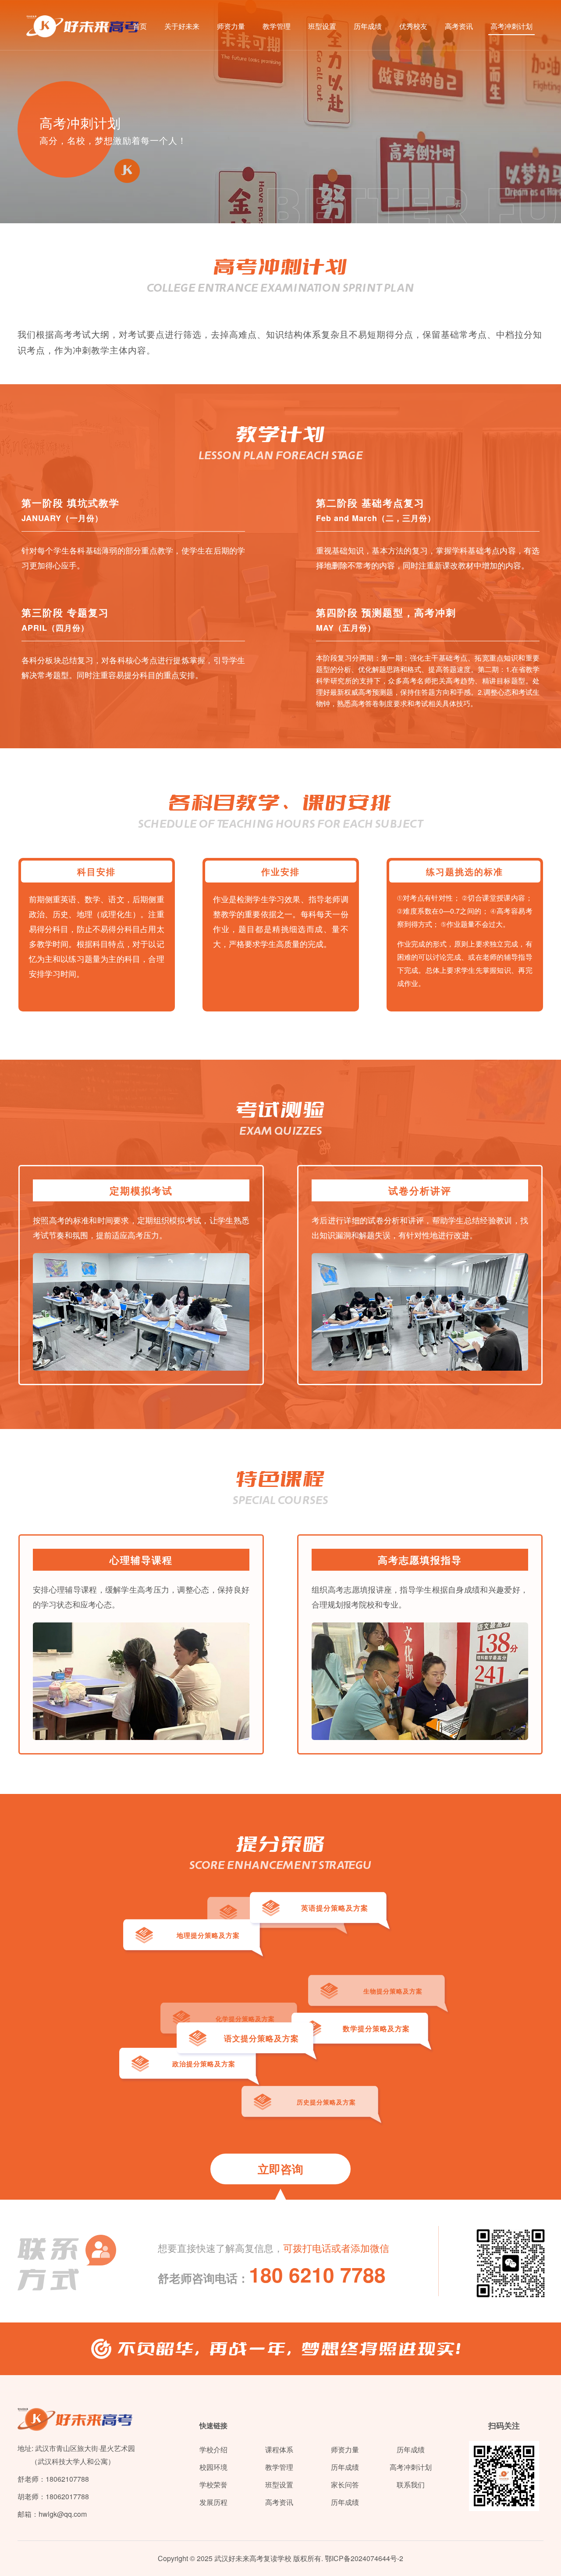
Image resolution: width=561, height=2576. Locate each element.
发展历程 (213, 2502)
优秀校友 (413, 26)
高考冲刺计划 (511, 26)
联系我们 (411, 2485)
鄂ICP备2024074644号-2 (364, 2558)
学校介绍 (213, 2449)
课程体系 (279, 2449)
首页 (140, 26)
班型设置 (322, 26)
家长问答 (345, 2485)
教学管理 (277, 26)
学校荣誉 (213, 2485)
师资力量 (231, 26)
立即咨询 (280, 2169)
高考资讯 (459, 26)
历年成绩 (368, 26)
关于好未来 (182, 26)
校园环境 (213, 2467)
